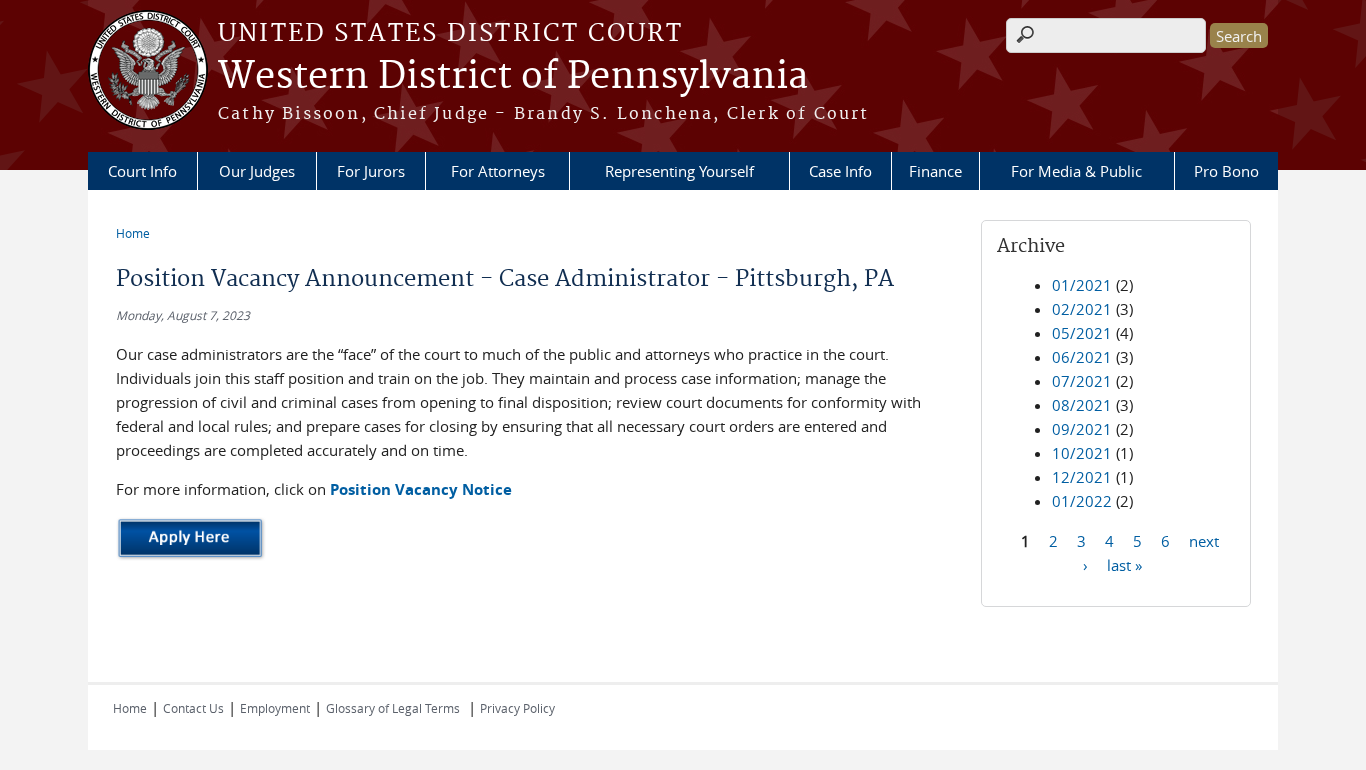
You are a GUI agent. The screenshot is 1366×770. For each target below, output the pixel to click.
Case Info (840, 171)
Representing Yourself (679, 171)
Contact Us (193, 708)
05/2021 (1082, 333)
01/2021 (1082, 285)
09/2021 (1082, 429)
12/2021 (1082, 477)
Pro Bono (1226, 171)
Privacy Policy (517, 708)
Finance (935, 171)
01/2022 (1082, 501)
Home (133, 233)
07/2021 (1082, 381)
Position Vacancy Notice (421, 489)
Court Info (142, 171)
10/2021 (1082, 453)
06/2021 (1082, 357)
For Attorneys (498, 171)
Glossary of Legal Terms (393, 708)
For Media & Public (1076, 171)
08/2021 (1082, 405)
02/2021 (1082, 309)
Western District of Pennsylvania (513, 77)
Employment (275, 708)
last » (1124, 564)
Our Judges (257, 171)
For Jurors (371, 171)
